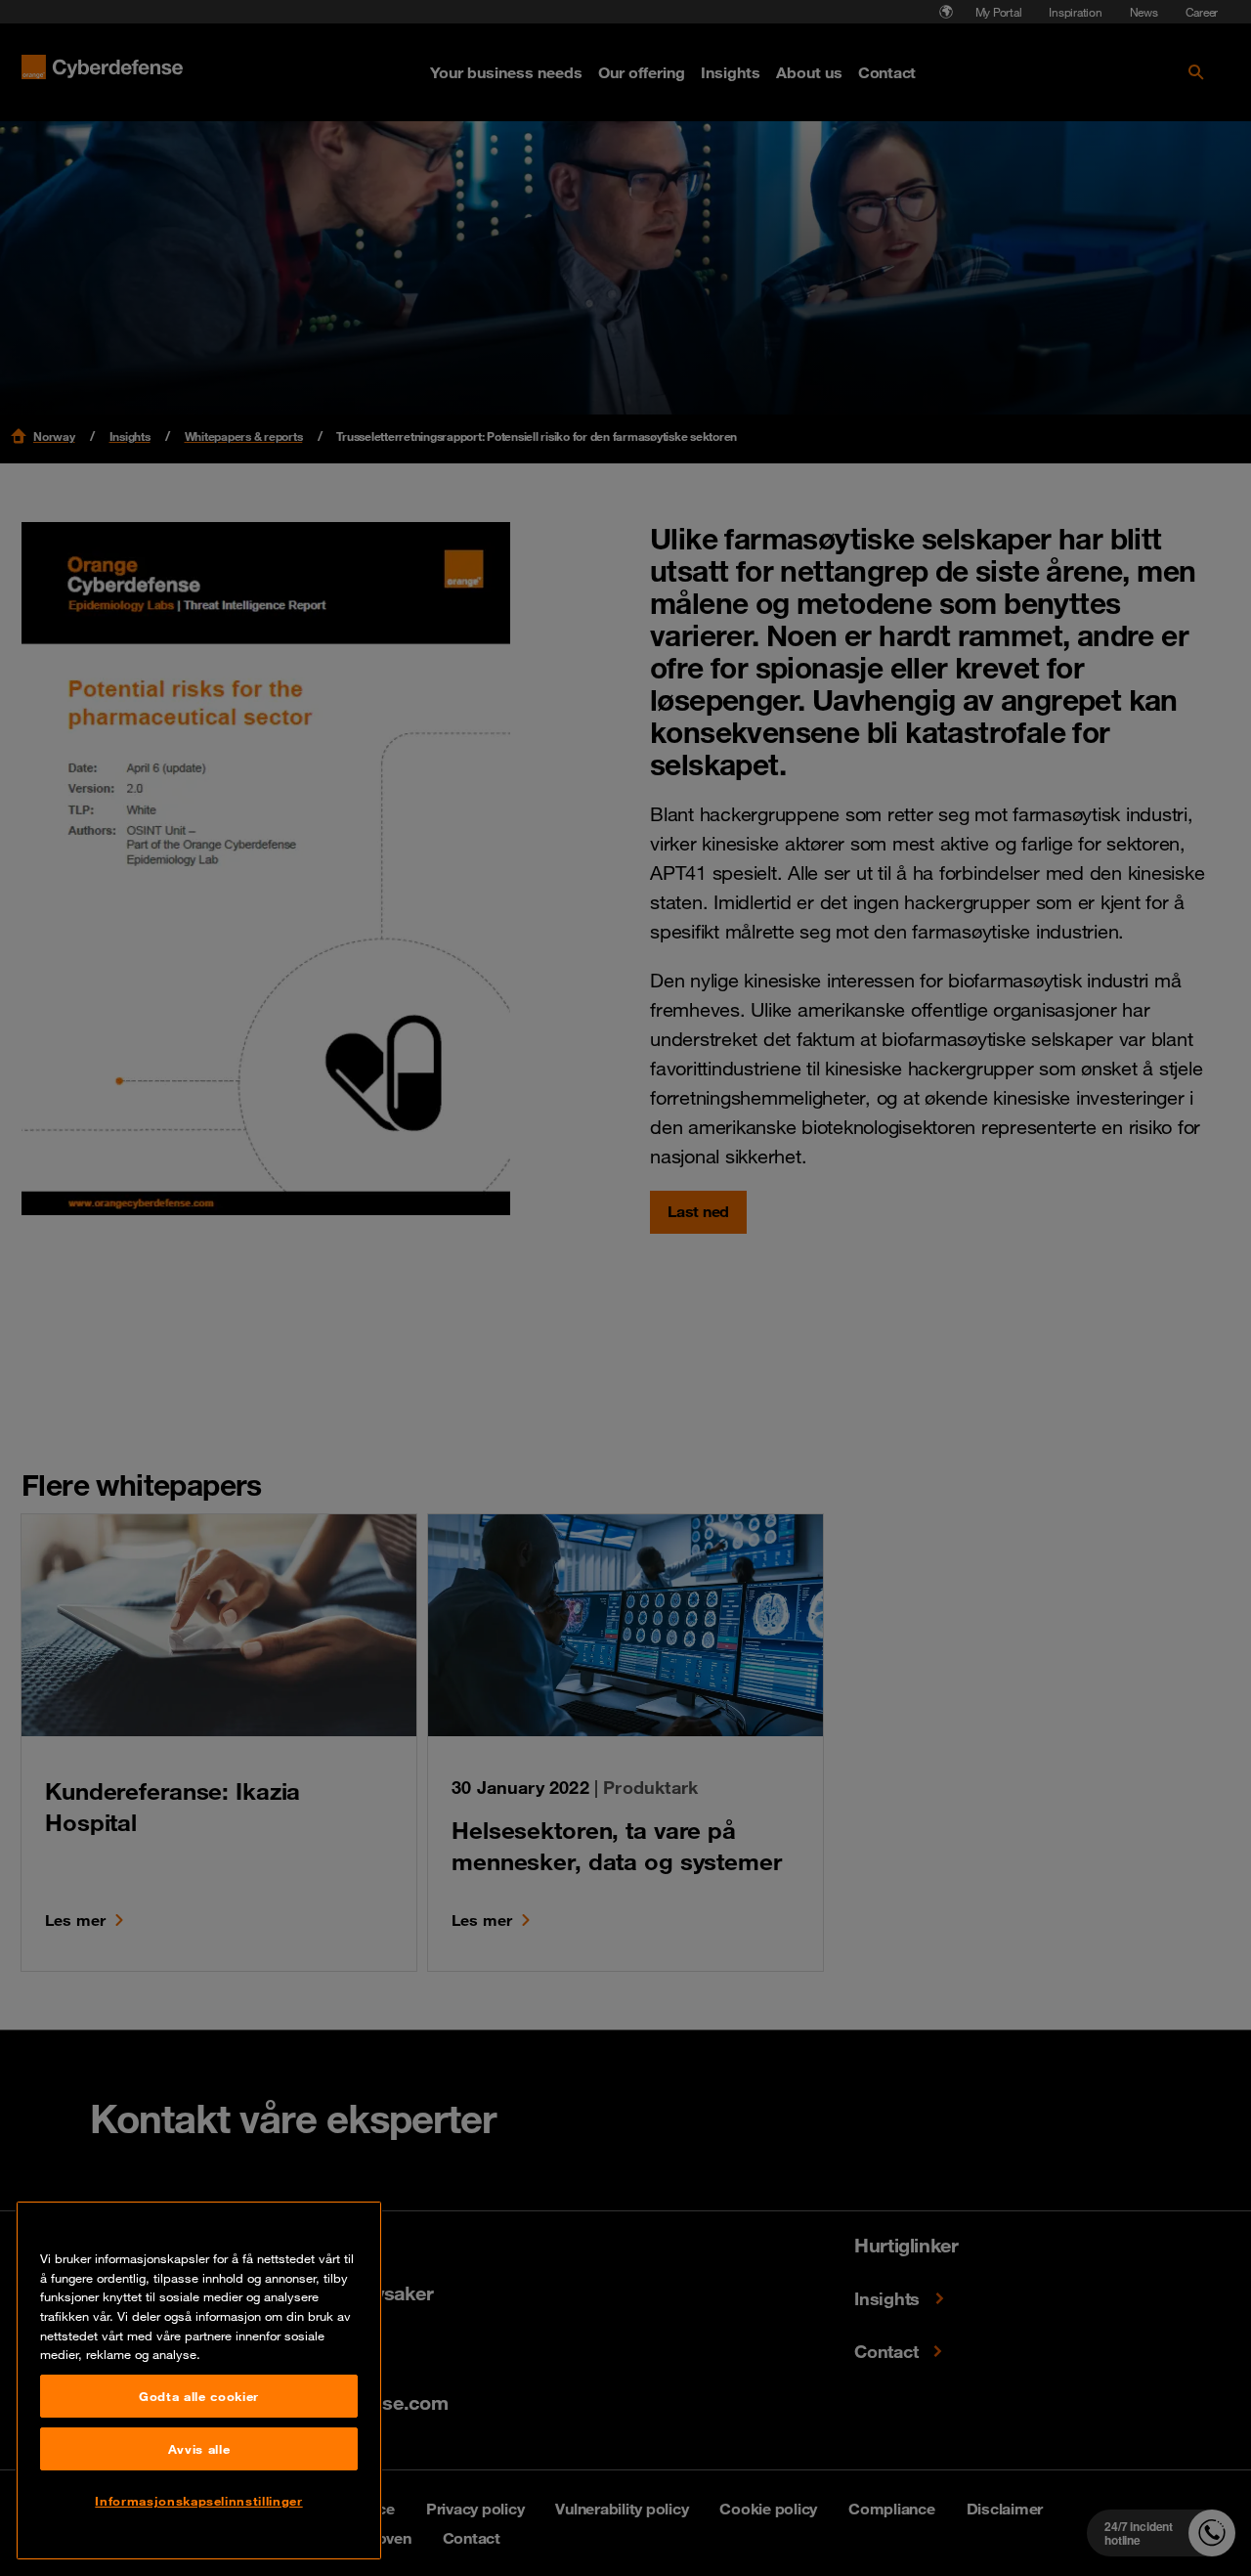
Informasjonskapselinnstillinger (198, 2501)
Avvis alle (199, 2449)
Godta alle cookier (199, 2396)
